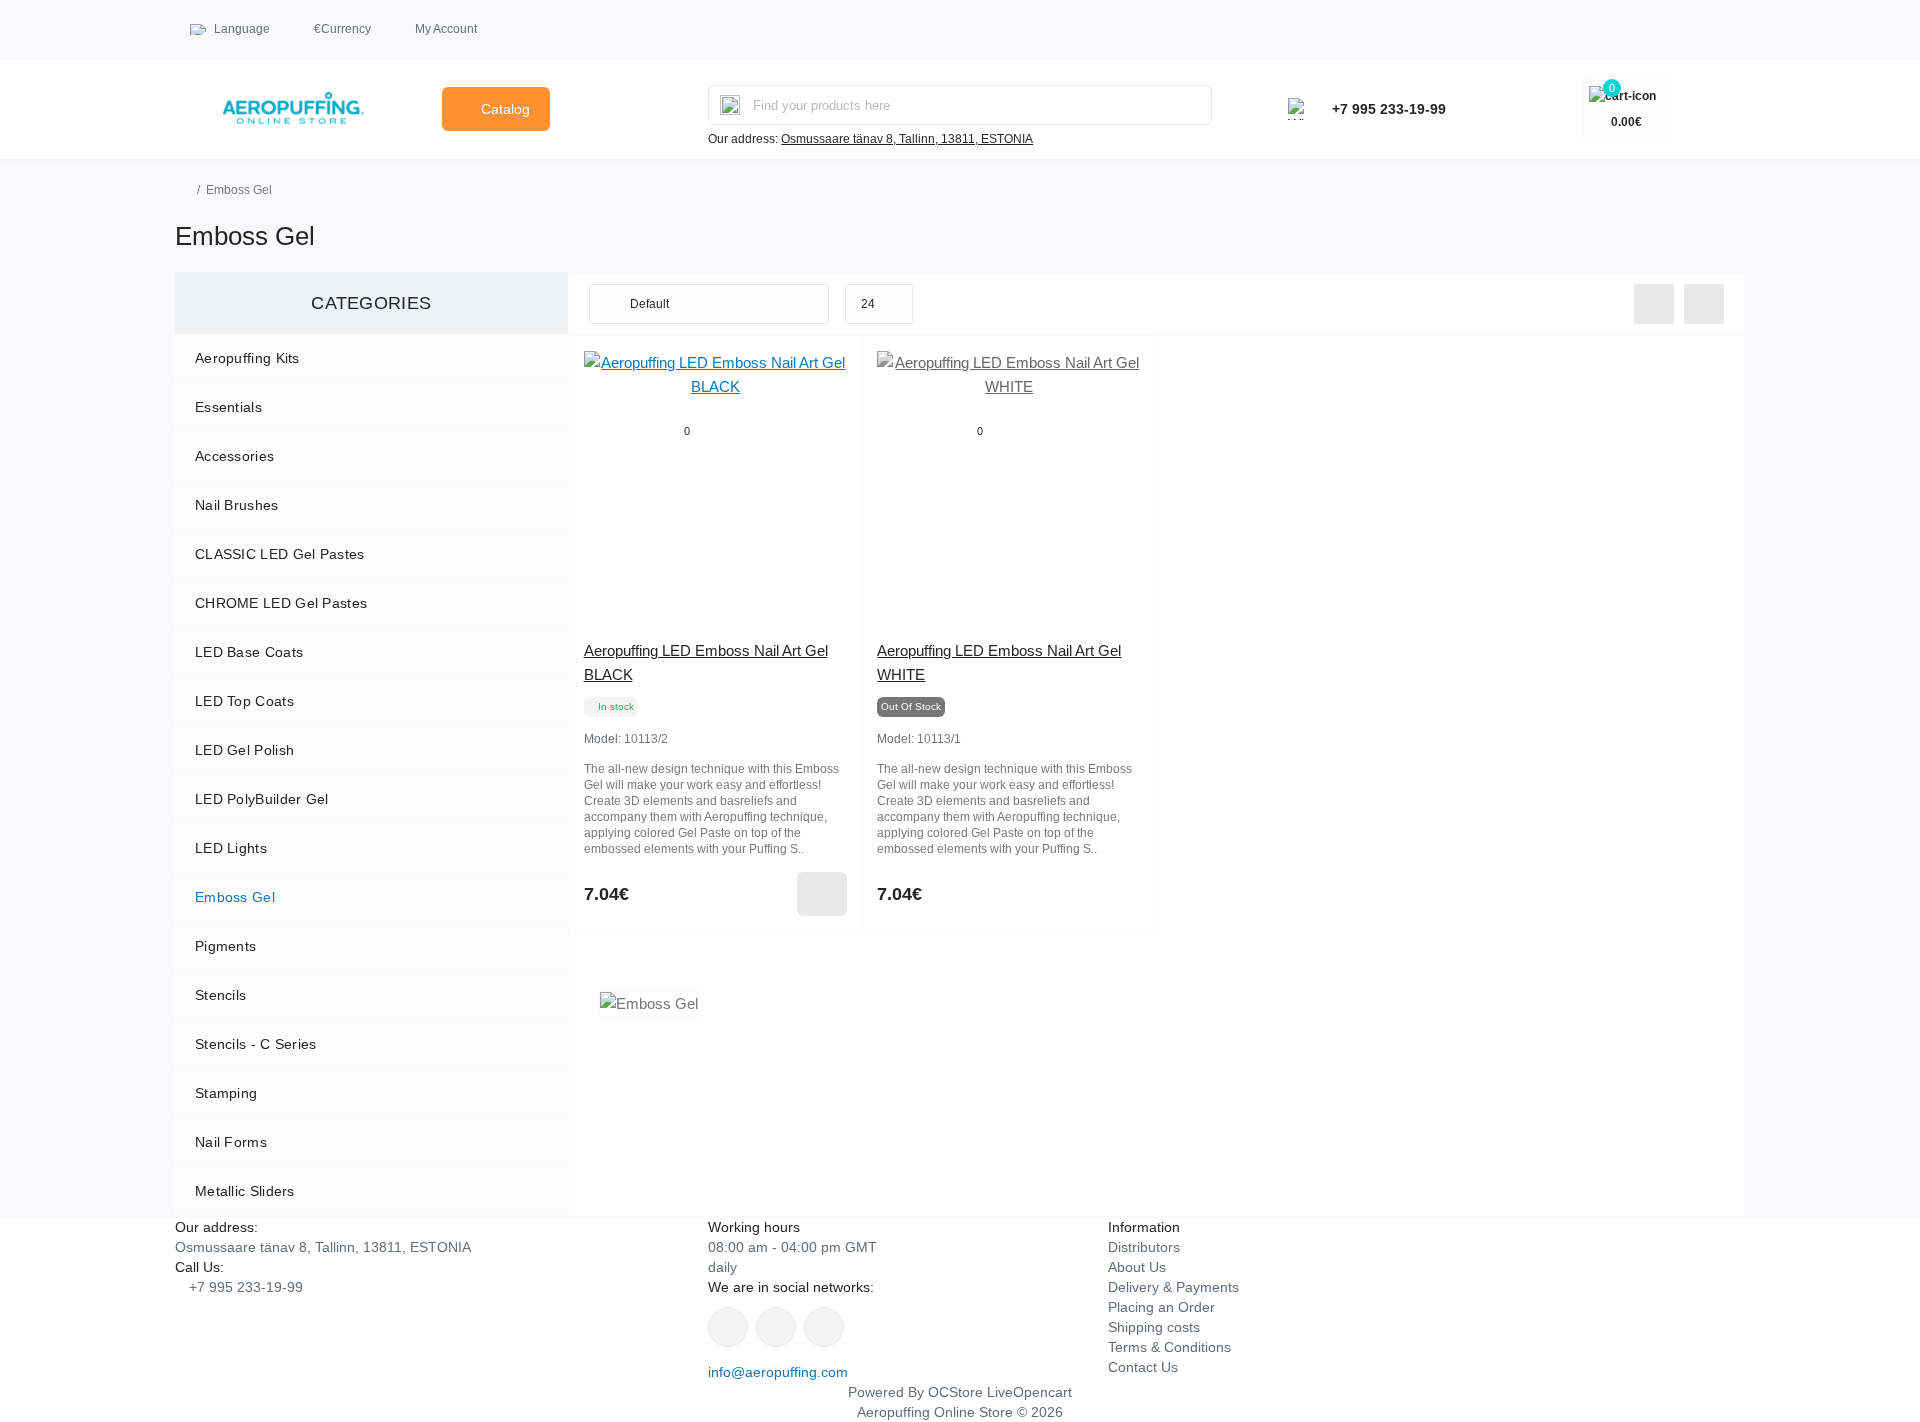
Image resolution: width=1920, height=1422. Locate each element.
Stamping (226, 1093)
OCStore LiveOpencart (1000, 1392)
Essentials (228, 407)
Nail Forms (231, 1142)
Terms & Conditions (1169, 1347)
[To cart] (822, 894)
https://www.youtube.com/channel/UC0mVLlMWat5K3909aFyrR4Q (824, 1327)
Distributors (1144, 1247)
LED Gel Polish (244, 750)
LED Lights (231, 848)
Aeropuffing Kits (247, 358)
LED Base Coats (249, 652)
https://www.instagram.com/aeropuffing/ (776, 1327)
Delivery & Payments (1173, 1287)
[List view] (1654, 304)
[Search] (730, 105)
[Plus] (803, 960)
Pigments (225, 946)
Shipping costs (1154, 1327)
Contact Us (1143, 1367)
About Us (1137, 1267)
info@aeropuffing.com (778, 1372)
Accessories (234, 456)
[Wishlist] (832, 366)
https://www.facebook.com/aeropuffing (728, 1327)
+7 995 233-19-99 (1389, 109)
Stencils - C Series (256, 1044)
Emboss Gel (235, 897)
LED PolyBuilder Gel (262, 799)
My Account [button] (446, 29)
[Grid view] (1704, 304)
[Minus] (627, 960)
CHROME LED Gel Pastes (281, 603)
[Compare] (832, 404)
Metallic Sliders (245, 1191)
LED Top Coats (244, 701)
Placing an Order (1161, 1307)
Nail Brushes (237, 505)
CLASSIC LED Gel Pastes (280, 554)
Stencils (220, 995)
